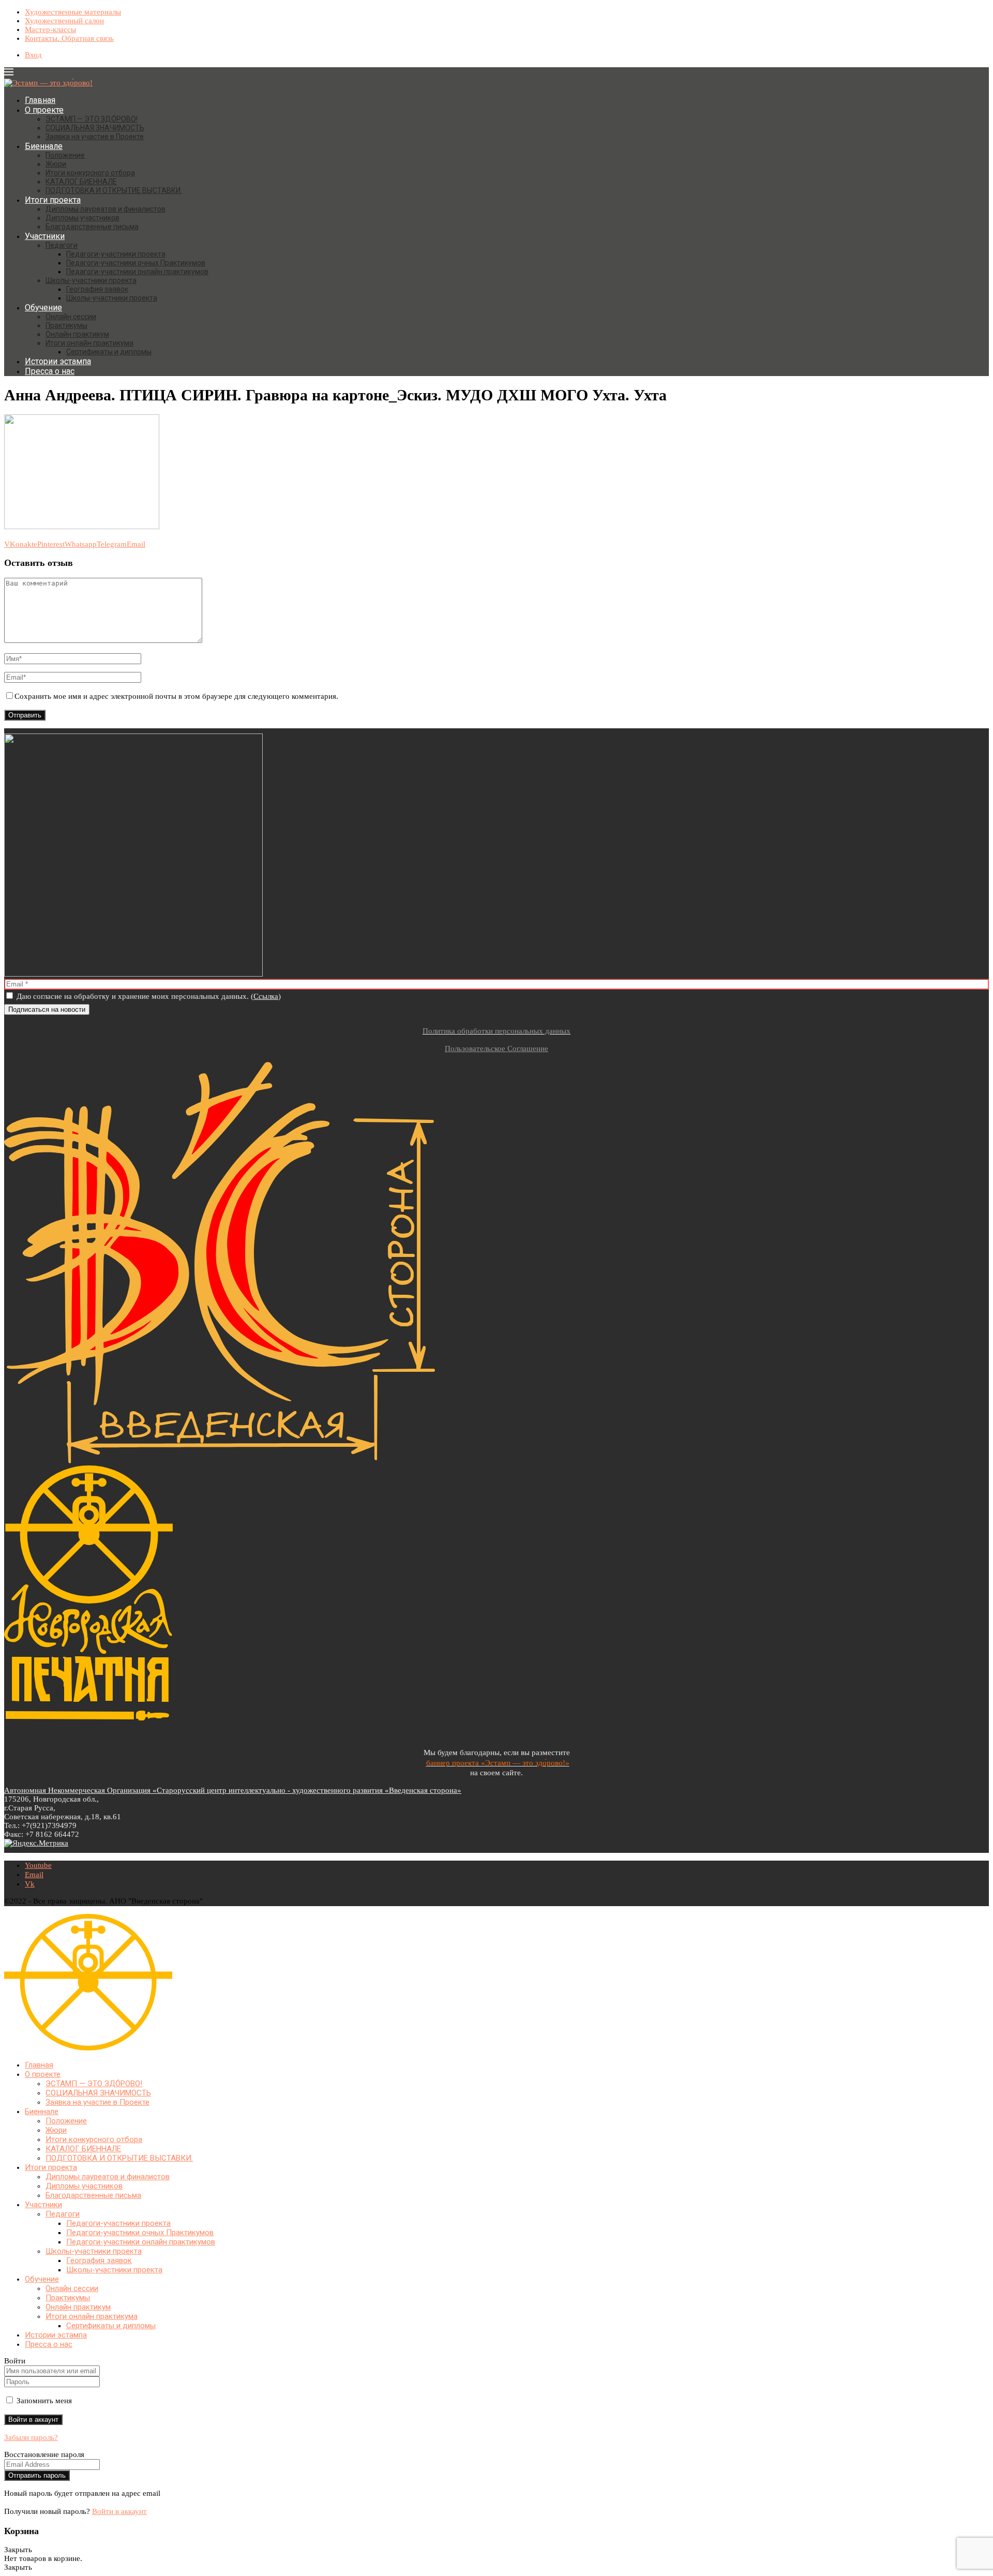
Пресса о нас (50, 371)
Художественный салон (64, 21)
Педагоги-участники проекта (116, 254)
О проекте (44, 110)
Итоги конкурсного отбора (90, 173)
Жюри (56, 164)
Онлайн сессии (71, 317)
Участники (45, 236)
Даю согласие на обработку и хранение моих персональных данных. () (148, 996)
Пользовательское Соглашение (496, 1049)
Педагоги (62, 245)
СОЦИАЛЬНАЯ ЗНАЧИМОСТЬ (95, 128)
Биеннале (44, 146)
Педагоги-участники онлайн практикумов (137, 272)
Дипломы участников (82, 218)
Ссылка (266, 996)
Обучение (43, 308)
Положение (65, 155)
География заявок (97, 289)
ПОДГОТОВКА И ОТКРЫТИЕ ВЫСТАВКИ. (114, 190)
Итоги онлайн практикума (89, 343)
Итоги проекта (53, 200)
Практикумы (66, 325)
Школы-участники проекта (91, 280)
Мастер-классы (50, 29)
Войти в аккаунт (119, 2511)
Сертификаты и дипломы (109, 352)
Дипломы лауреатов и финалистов (106, 209)
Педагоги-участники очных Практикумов (136, 263)
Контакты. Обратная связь (69, 38)
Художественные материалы (73, 12)
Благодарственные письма (92, 227)
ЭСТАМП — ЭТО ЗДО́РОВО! (92, 119)
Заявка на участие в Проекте (95, 137)
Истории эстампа (58, 361)
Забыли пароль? (31, 2437)
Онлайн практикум (77, 334)
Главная (40, 100)
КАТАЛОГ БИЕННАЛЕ (81, 182)
